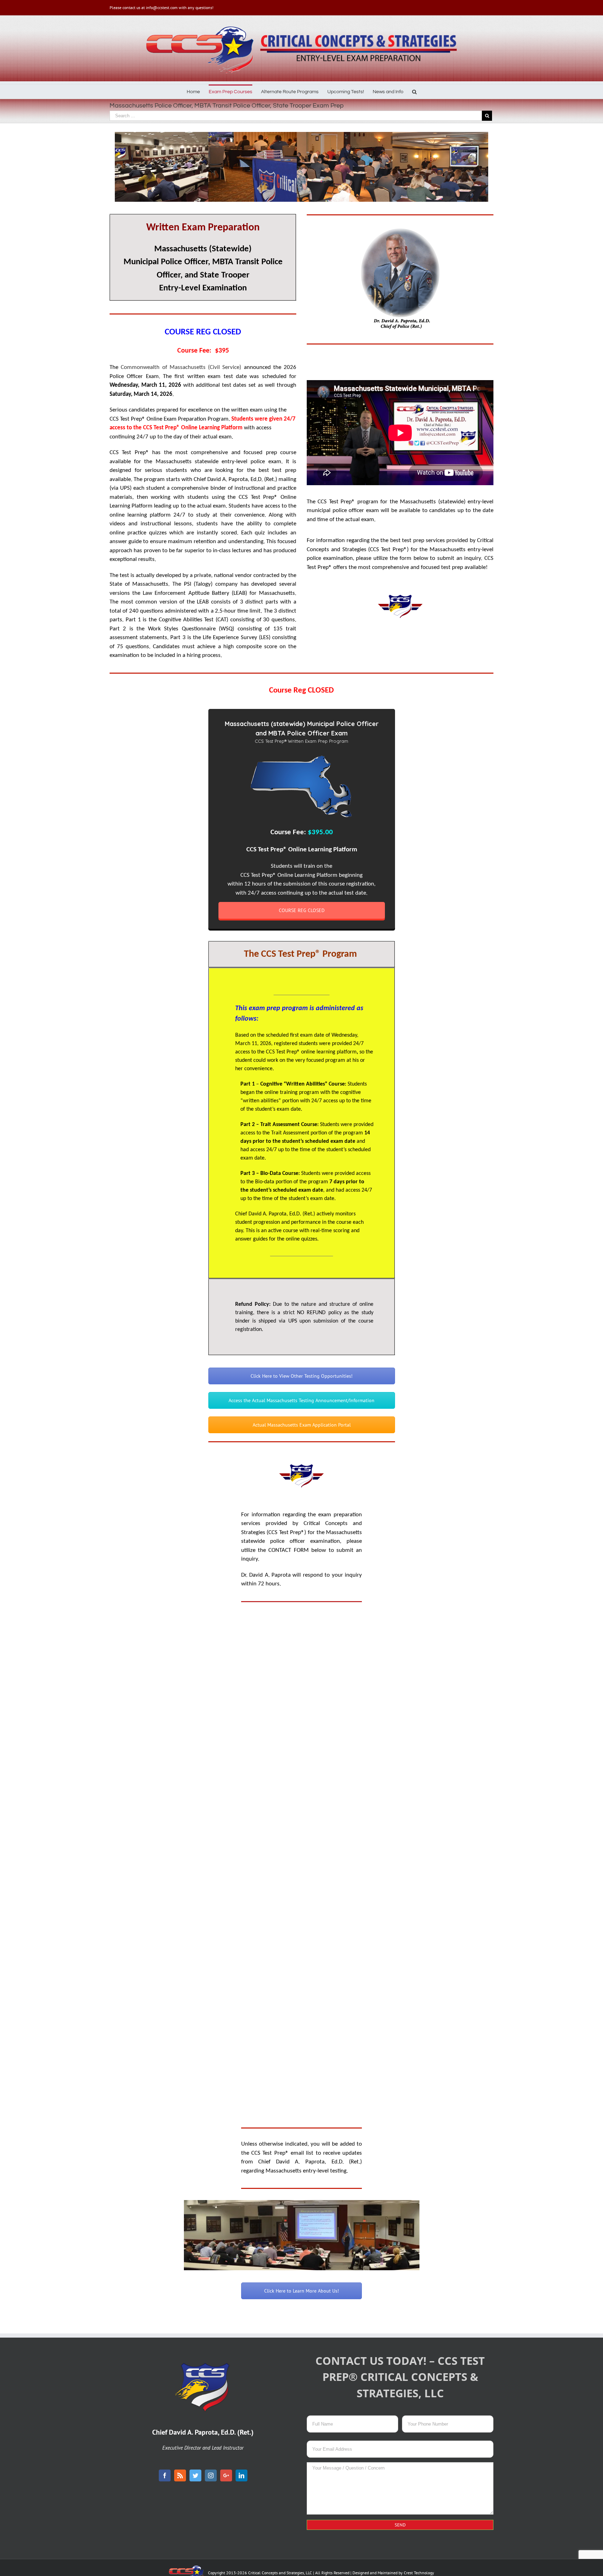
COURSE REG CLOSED (302, 910)
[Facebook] (165, 2475)
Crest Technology (419, 2573)
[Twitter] (195, 2475)
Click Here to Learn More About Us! (301, 2291)
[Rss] (180, 2475)
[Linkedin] (241, 2475)
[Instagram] (211, 2475)
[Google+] (226, 2475)
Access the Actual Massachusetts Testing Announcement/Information (301, 1400)
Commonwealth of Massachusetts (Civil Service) (181, 367)
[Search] (414, 91)
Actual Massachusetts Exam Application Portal (302, 1425)
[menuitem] (198, 91)
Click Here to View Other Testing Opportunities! (301, 1376)
